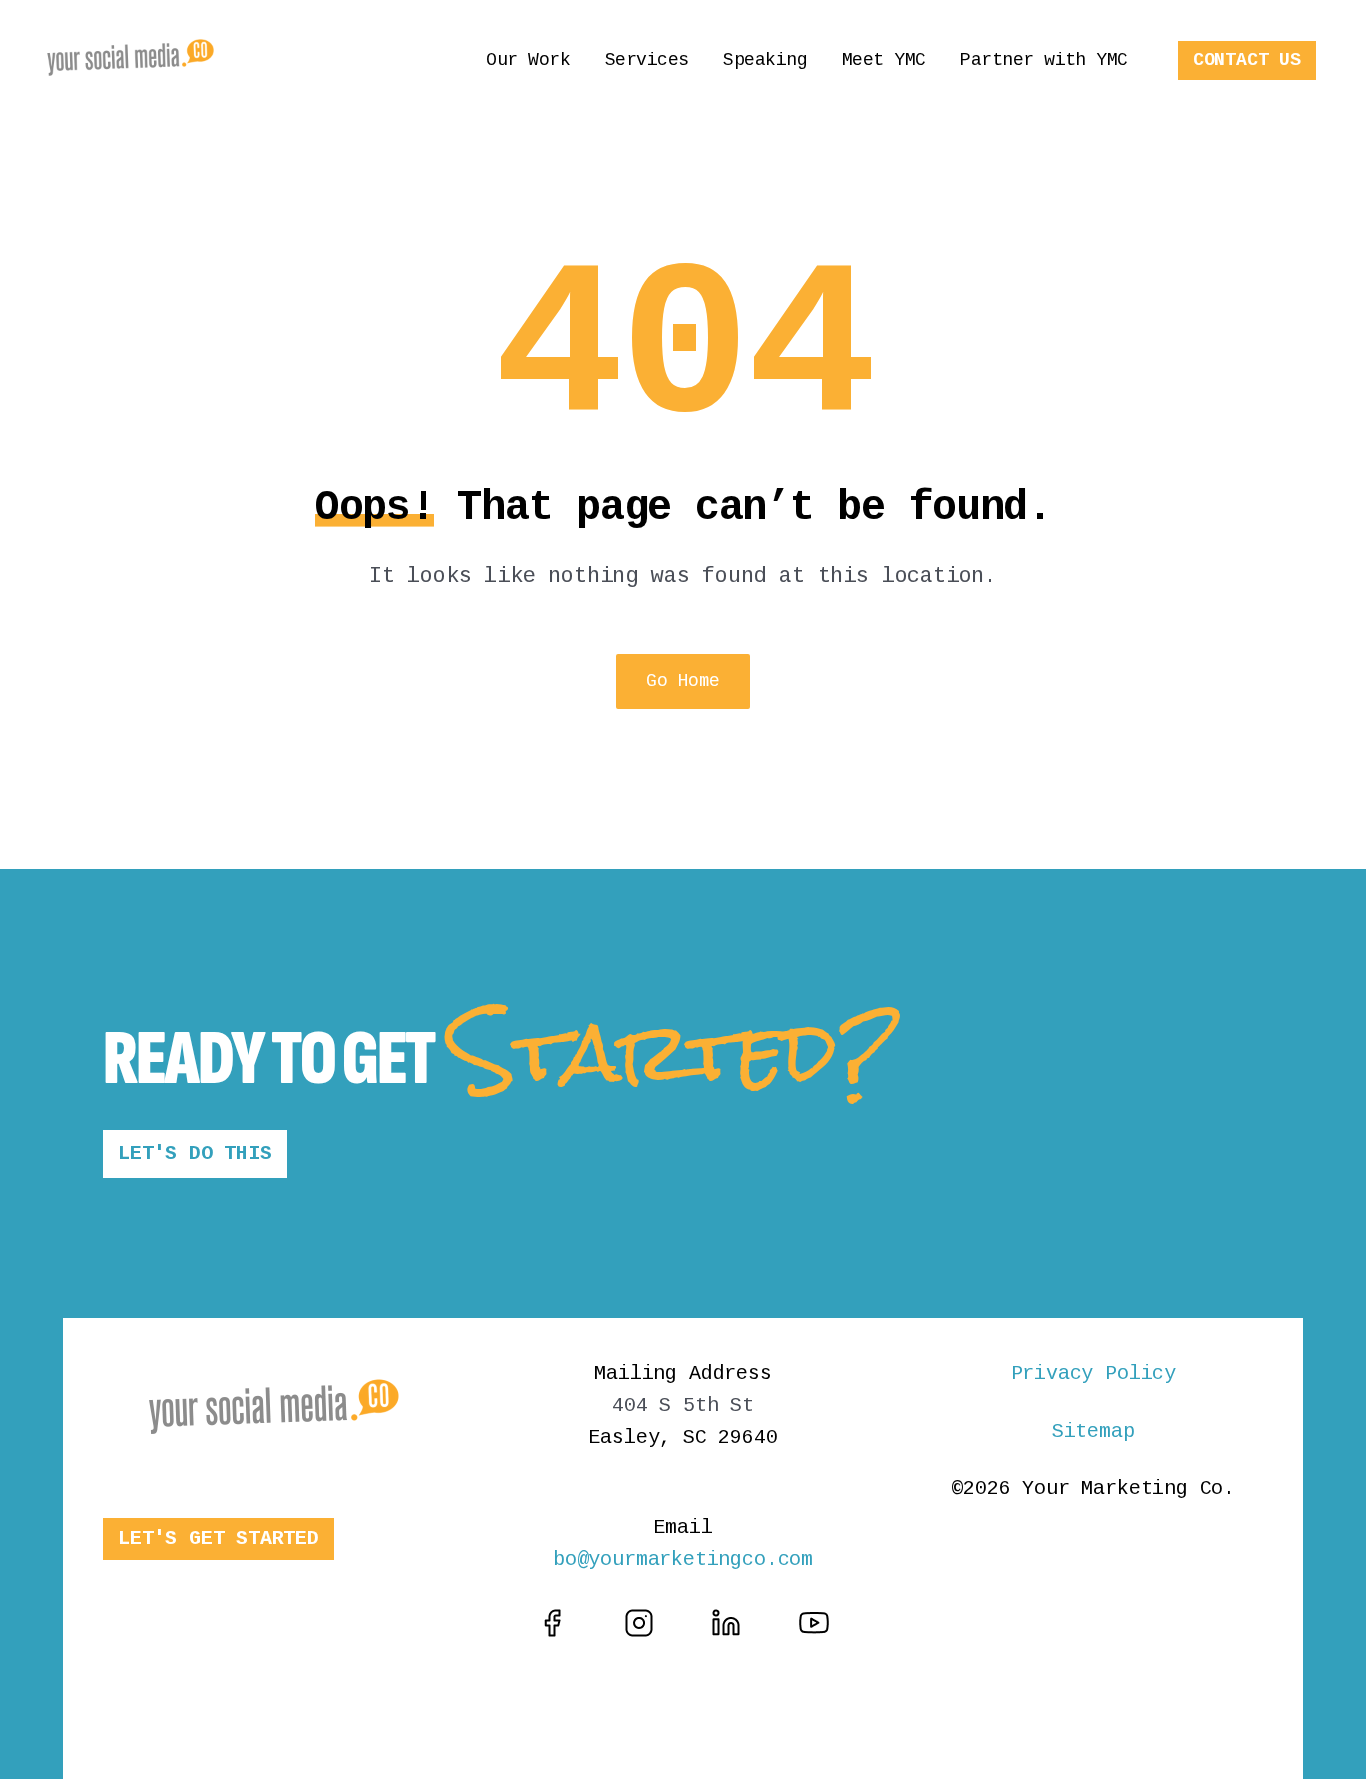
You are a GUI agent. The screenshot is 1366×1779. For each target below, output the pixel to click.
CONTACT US (1247, 60)
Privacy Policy (1093, 1373)
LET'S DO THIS (195, 1153)
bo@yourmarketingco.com (683, 1559)
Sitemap (1093, 1431)
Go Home (682, 681)
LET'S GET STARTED (218, 1538)
